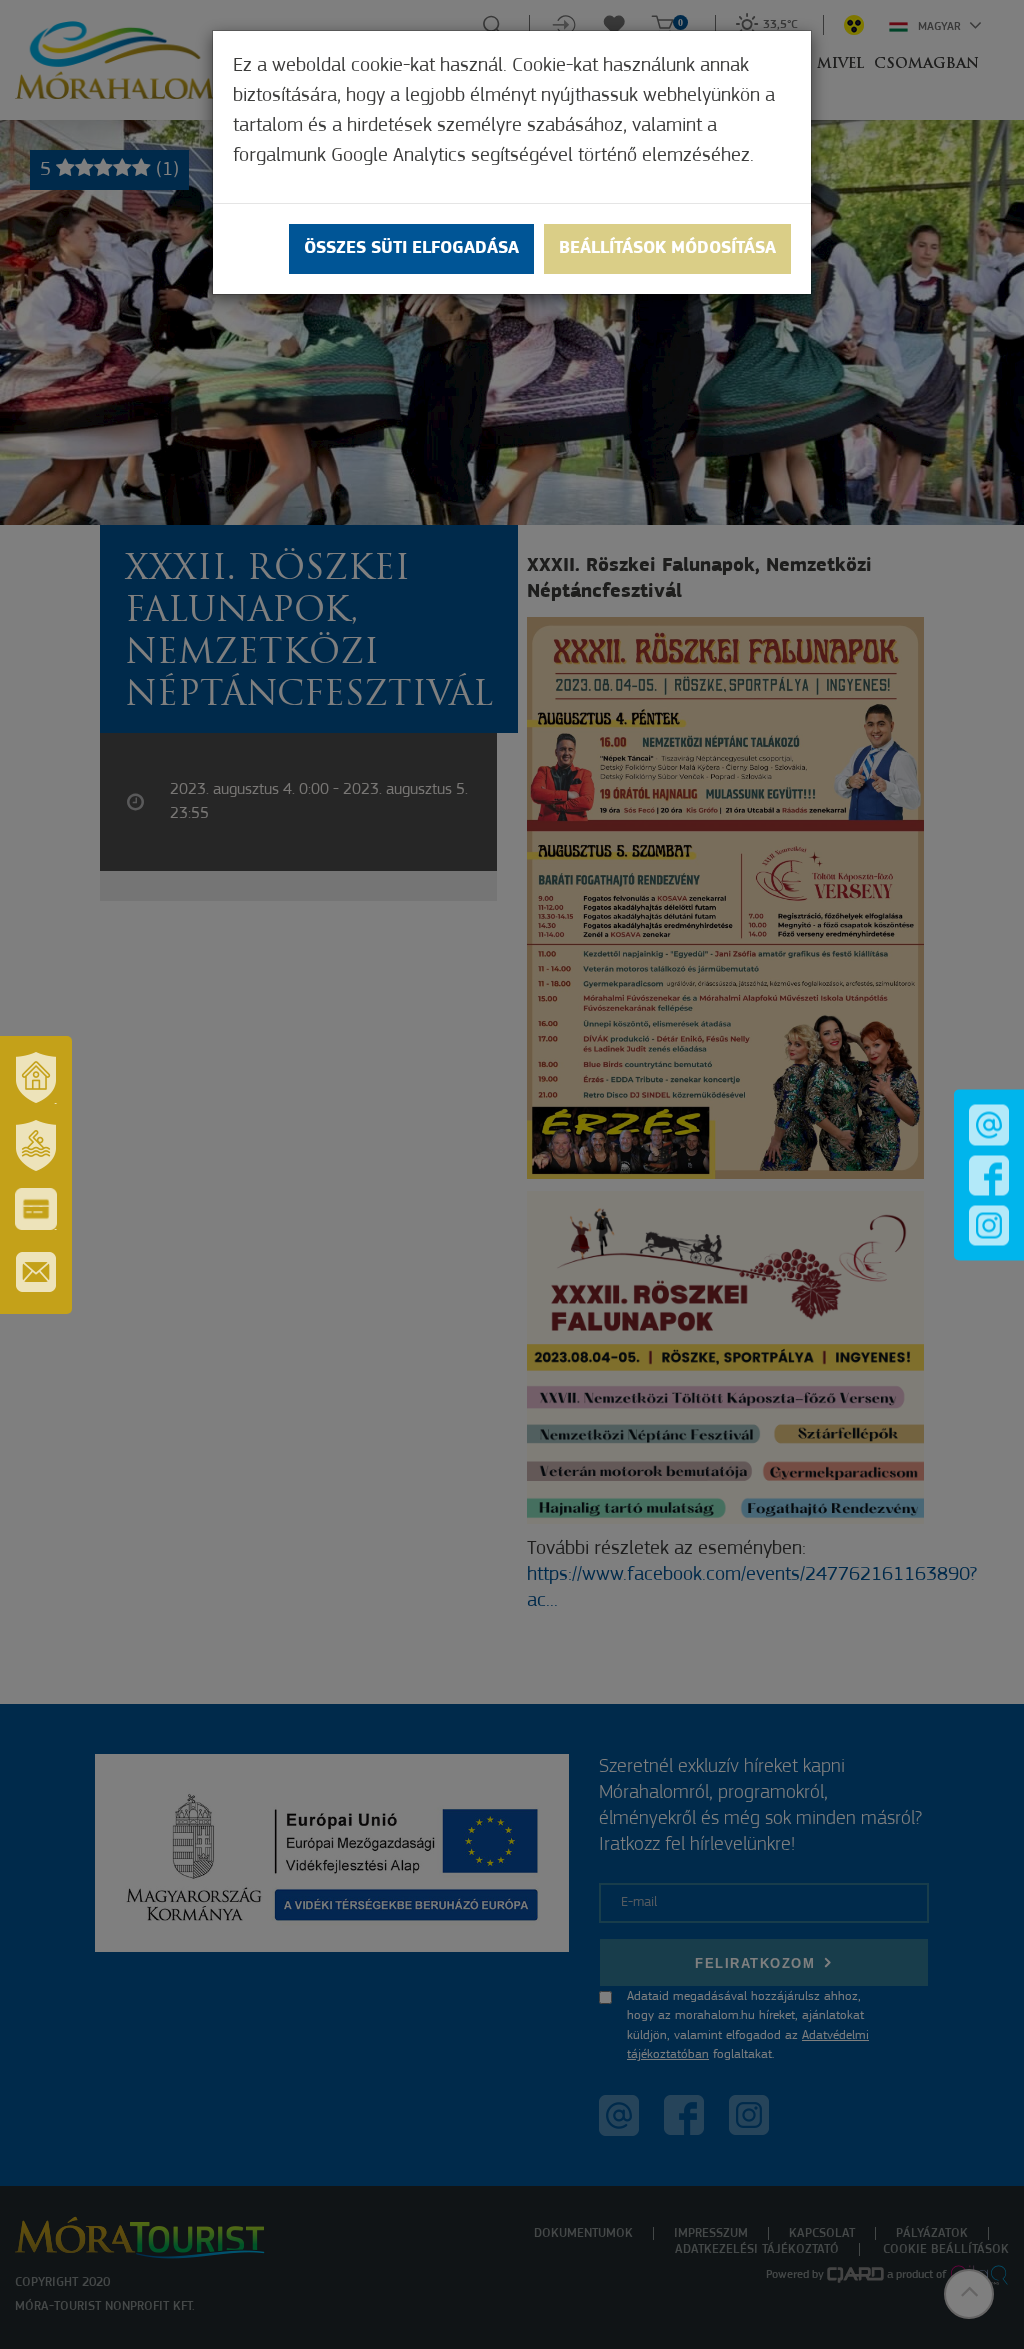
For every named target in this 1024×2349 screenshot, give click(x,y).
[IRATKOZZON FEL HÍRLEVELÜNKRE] (36, 1272)
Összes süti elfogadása (411, 249)
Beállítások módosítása (667, 249)
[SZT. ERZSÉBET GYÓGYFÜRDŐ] (36, 1146)
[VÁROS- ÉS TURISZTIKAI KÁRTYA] (36, 1209)
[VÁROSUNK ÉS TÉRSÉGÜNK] (36, 1078)
